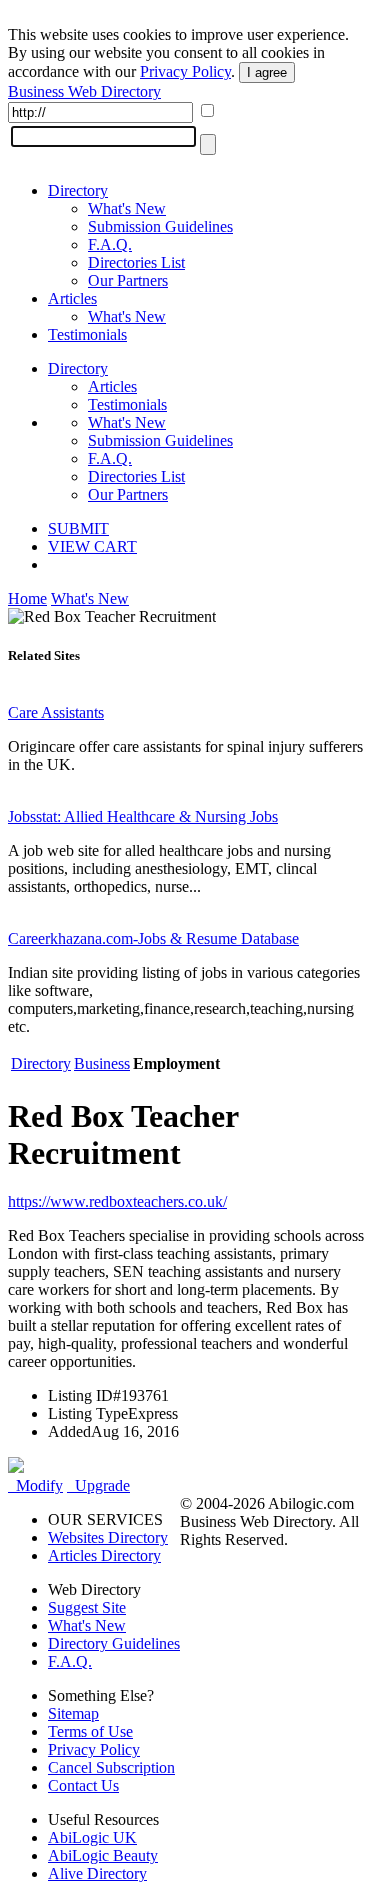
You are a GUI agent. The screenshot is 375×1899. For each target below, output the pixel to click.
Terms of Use (90, 1731)
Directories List (136, 262)
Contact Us (83, 1785)
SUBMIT (78, 528)
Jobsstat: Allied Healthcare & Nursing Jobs (143, 816)
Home (27, 598)
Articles (72, 298)
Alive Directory (97, 1873)
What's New (127, 208)
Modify (35, 1485)
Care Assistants (56, 712)
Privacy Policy (185, 71)
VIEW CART (92, 546)
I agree (267, 72)
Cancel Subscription (111, 1767)
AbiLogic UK (92, 1837)
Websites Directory (108, 1537)
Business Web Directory (84, 91)
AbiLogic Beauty (103, 1855)
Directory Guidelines (114, 1643)
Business (102, 1063)
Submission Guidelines (160, 226)
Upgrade (98, 1485)
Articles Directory (104, 1555)
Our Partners (128, 280)
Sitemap (73, 1713)
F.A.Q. (110, 244)
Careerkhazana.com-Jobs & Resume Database (153, 938)
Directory (78, 190)
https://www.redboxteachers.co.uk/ (117, 1201)
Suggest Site (87, 1607)
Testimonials (87, 334)
